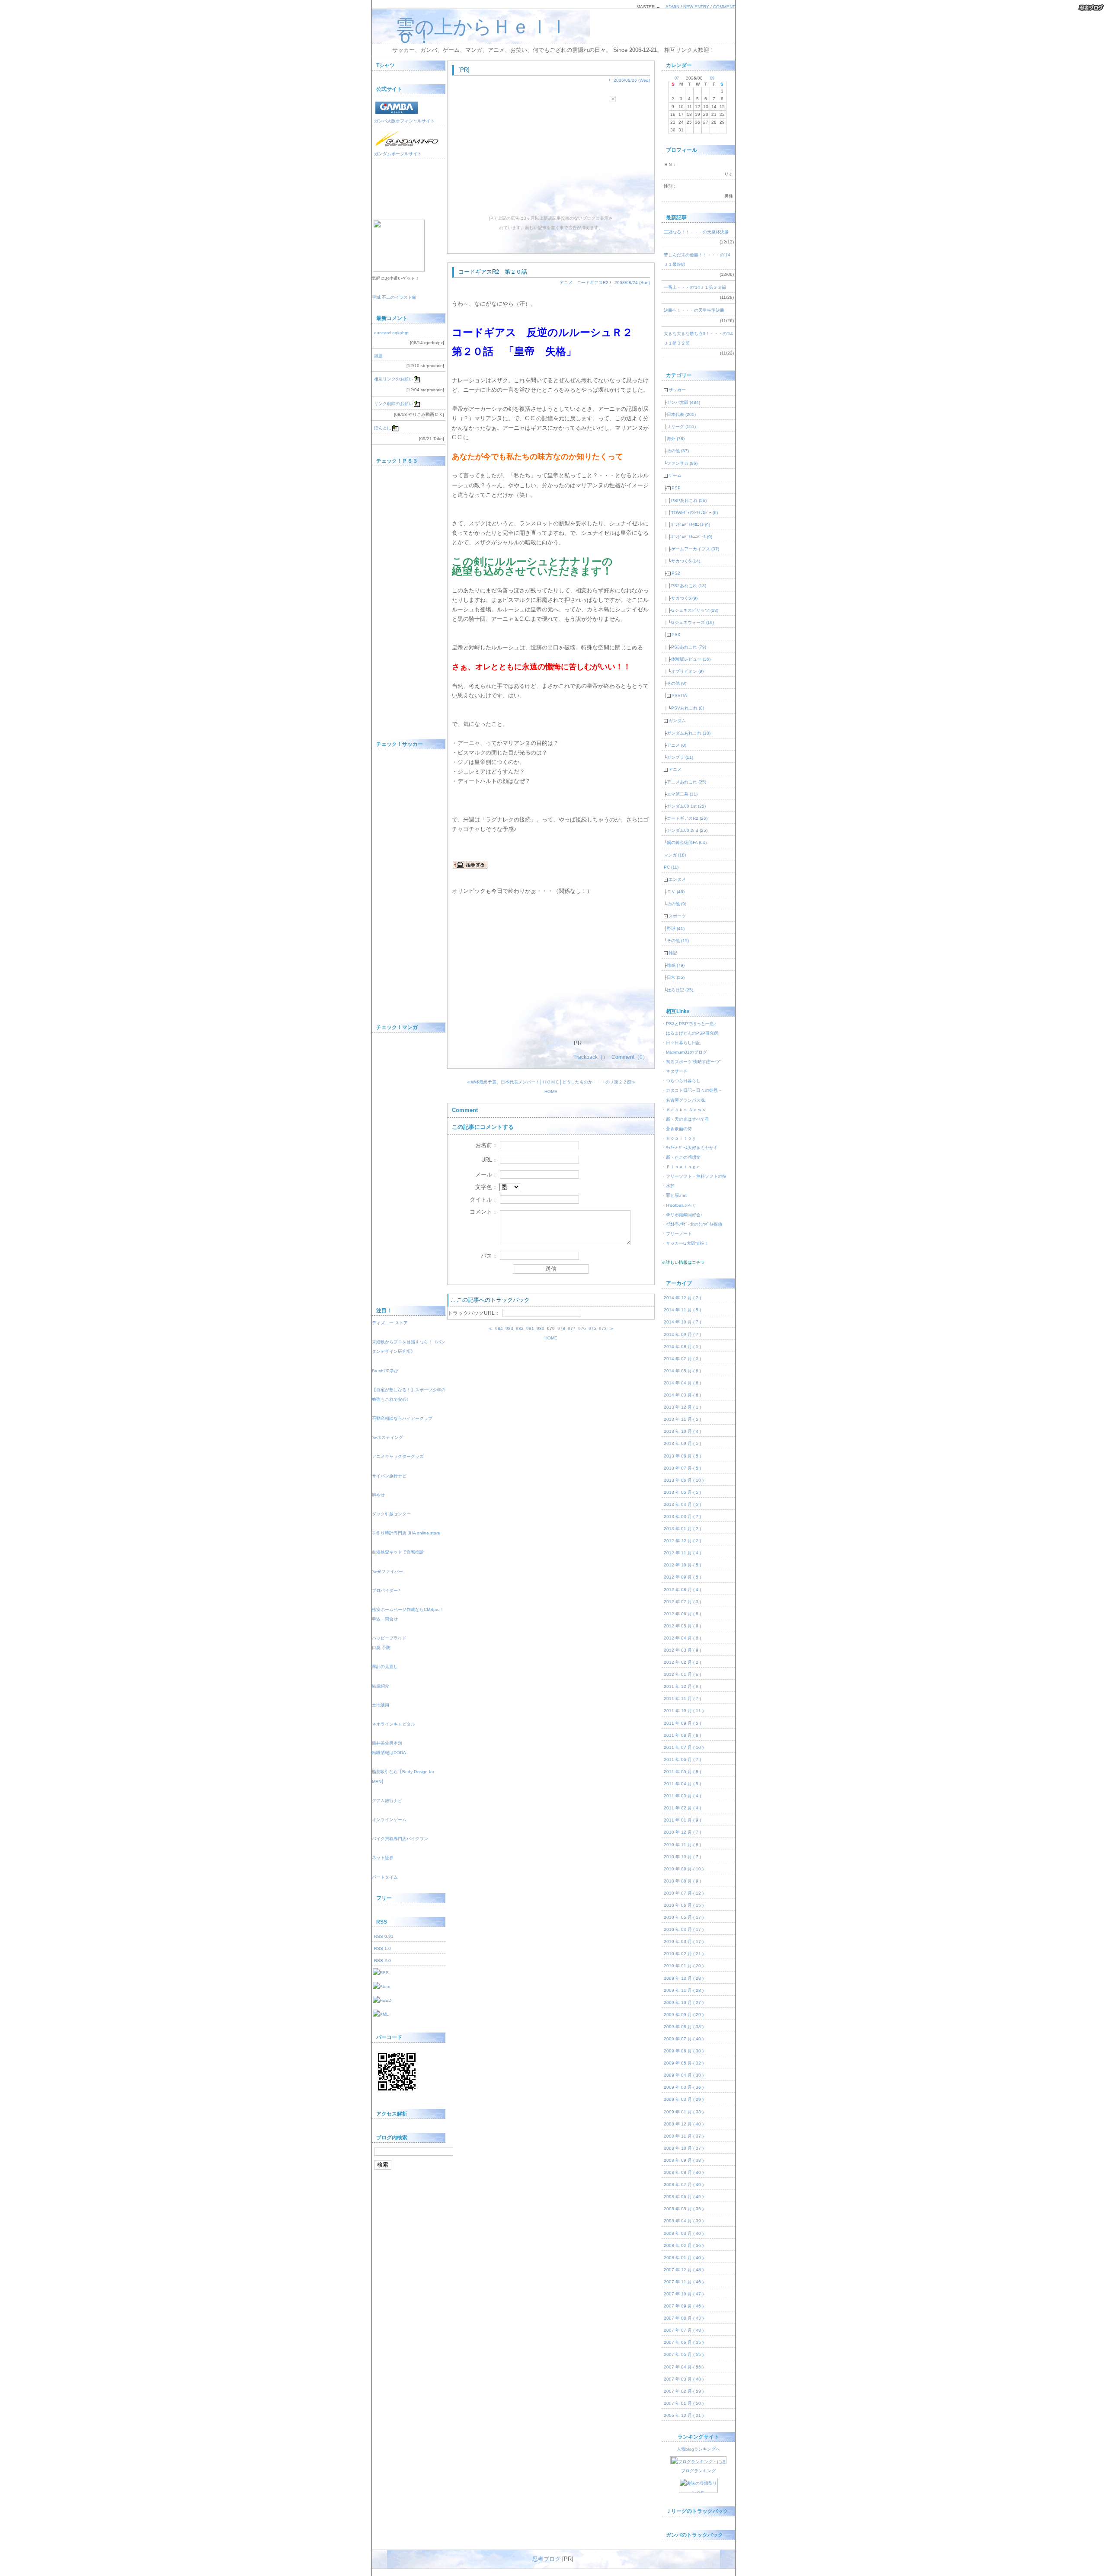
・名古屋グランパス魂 (683, 1100)
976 (582, 1328)
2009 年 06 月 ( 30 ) (684, 2051)
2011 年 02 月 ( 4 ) (682, 1808)
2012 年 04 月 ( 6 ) (682, 1638)
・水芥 (668, 1186)
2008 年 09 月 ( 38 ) (684, 2160)
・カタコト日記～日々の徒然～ (692, 1090)
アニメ (673, 769)
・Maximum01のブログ (684, 1052)
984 (499, 1328)
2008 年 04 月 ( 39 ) (684, 2221)
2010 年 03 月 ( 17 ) (684, 1942)
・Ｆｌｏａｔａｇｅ (681, 1167)
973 (603, 1328)
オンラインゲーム (389, 1820)
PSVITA (677, 695)
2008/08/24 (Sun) (632, 283)
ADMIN (672, 7)
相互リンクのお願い (394, 379)
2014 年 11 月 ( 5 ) (682, 1310)
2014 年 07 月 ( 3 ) (682, 1359)
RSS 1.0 (382, 1948)
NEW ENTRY (696, 7)
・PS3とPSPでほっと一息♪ (689, 1024)
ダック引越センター (391, 1514)
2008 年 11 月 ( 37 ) (684, 2136)
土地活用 (381, 1705)
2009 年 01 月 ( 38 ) (684, 2112)
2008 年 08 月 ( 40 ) (684, 2172)
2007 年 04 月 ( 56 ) (684, 2367)
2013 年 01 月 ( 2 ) (682, 1529)
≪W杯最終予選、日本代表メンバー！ (503, 1082)
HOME (551, 1091)
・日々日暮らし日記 (681, 1043)
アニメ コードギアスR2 (584, 283)
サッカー (675, 390)
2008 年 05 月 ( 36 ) (684, 2209)
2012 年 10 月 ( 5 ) (682, 1565)
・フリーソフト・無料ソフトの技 (694, 1176)
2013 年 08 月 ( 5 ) (682, 1456)
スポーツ (675, 916)
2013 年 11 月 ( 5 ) (682, 1419)
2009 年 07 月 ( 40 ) (684, 2039)
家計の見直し (385, 1667)
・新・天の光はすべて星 (685, 1119)
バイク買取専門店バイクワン (400, 1839)
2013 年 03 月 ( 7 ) (682, 1517)
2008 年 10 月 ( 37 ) (684, 2148)
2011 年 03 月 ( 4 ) (682, 1796)
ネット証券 (383, 1858)
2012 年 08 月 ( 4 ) (682, 1590)
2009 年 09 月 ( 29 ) (684, 2015)
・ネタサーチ (675, 1071)
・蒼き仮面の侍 (677, 1129)
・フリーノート (677, 1234)
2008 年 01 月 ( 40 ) (684, 2258)
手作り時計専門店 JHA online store (406, 1533)
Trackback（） (591, 1057)
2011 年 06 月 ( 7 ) (682, 1759)
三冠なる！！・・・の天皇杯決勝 (696, 232)
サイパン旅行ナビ (389, 1476)
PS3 (674, 634)
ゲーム (673, 475)
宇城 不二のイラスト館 (394, 297)
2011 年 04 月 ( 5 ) (682, 1784)
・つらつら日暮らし (681, 1081)
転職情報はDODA (389, 1753)
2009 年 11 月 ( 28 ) (684, 1990)
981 (530, 1328)
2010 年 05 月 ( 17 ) (684, 1917)
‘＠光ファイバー (387, 1571)
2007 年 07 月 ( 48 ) (684, 2330)
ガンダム (675, 721)
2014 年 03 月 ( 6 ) (682, 1395)
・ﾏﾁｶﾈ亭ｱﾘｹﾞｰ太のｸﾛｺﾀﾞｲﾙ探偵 (692, 1224)
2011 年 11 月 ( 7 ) (682, 1699)
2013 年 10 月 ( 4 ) (682, 1431)
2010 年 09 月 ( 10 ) (684, 1869)
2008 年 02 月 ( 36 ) (684, 2245)
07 (677, 78)
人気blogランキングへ (698, 2449)
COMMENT (724, 7)
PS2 (674, 573)
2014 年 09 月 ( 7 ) (682, 1334)
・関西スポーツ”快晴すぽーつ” (691, 1062)
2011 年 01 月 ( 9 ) (682, 1820)
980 (541, 1328)
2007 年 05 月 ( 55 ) (684, 2354)
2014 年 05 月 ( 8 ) (682, 1371)
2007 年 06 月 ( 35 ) (684, 2342)
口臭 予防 (381, 1648)
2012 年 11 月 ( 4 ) (682, 1553)
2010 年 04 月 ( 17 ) (684, 1929)
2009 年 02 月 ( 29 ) (684, 2099)
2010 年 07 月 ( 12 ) (684, 1893)
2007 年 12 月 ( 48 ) (684, 2270)
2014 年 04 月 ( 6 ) (682, 1383)
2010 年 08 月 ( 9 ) (682, 1881)
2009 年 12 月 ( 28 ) (684, 1978)
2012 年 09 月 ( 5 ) (682, 1577)
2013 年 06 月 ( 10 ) (684, 1480)
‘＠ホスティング (387, 1437)
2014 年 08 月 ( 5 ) (682, 1347)
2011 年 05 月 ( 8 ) (682, 1772)
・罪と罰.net (674, 1195)
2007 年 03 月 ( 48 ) (684, 2379)
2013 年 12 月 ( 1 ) (682, 1407)
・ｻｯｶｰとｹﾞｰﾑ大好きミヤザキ (690, 1148)
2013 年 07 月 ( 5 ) (682, 1468)
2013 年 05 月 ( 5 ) (682, 1492)
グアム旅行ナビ (387, 1801)
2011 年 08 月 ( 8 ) (682, 1735)
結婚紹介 (381, 1686)
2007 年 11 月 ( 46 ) (684, 2282)
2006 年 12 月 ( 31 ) (684, 2415)
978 (561, 1328)
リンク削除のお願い (394, 404)
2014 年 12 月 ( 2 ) (682, 1298)
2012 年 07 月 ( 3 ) (682, 1602)
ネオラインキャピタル (394, 1724)
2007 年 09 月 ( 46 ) (684, 2306)
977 (572, 1328)
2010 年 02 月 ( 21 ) (684, 1954)
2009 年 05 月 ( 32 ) (684, 2063)
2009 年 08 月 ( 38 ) (684, 2027)
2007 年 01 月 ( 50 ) (684, 2403)
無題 (378, 356)
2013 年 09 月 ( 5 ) (682, 1443)
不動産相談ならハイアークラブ (402, 1418)
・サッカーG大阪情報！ (685, 1243)
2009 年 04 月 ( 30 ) (684, 2075)
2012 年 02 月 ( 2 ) (682, 1662)
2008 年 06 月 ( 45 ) (684, 2197)
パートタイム (385, 1877)
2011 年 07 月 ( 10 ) (684, 1747)
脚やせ (378, 1495)
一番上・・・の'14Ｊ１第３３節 (695, 287)
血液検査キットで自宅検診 (398, 1552)
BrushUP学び (385, 1371)
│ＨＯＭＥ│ (551, 1082)
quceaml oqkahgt (391, 333)
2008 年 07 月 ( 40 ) (684, 2184)
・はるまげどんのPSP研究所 (690, 1033)
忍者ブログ (546, 2559)
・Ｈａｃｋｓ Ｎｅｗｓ (684, 1110)
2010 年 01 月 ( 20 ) (684, 1966)
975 (592, 1328)
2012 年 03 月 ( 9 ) (682, 1650)
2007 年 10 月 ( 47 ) (684, 2294)
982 (520, 1328)
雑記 (671, 953)
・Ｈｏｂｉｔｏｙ (679, 1138)
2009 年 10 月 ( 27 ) (684, 2002)
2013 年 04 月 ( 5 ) (682, 1504)
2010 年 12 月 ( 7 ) (682, 1832)
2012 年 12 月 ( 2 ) (682, 1541)
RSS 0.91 (384, 1936)
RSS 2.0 (382, 1961)
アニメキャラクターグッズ (398, 1456)
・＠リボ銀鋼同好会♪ (682, 1215)
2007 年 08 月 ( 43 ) (684, 2318)
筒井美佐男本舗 (387, 1743)
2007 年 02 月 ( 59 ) (684, 2391)
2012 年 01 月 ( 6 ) (682, 1674)
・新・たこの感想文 (681, 1157)
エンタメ (675, 879)
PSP (674, 488)
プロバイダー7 (386, 1590)
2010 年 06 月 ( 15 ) (684, 1905)
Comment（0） (630, 1057)
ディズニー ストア (390, 1323)
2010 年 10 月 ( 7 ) (682, 1857)
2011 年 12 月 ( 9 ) (682, 1686)
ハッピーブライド (389, 1638)
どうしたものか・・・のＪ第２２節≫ (599, 1082)
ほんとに (383, 428)
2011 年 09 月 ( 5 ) (682, 1723)
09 (712, 78)
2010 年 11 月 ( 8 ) (682, 1845)
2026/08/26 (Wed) (632, 80)
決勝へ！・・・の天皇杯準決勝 (694, 310)
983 (509, 1328)
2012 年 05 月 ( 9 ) (682, 1626)
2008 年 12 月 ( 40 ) (684, 2124)
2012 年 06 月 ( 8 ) (682, 1614)
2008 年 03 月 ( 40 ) (684, 2233)
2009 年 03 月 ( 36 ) (684, 2087)
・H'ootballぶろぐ (679, 1205)
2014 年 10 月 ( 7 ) (682, 1322)
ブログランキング (698, 2471)
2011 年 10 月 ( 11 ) (684, 1711)
